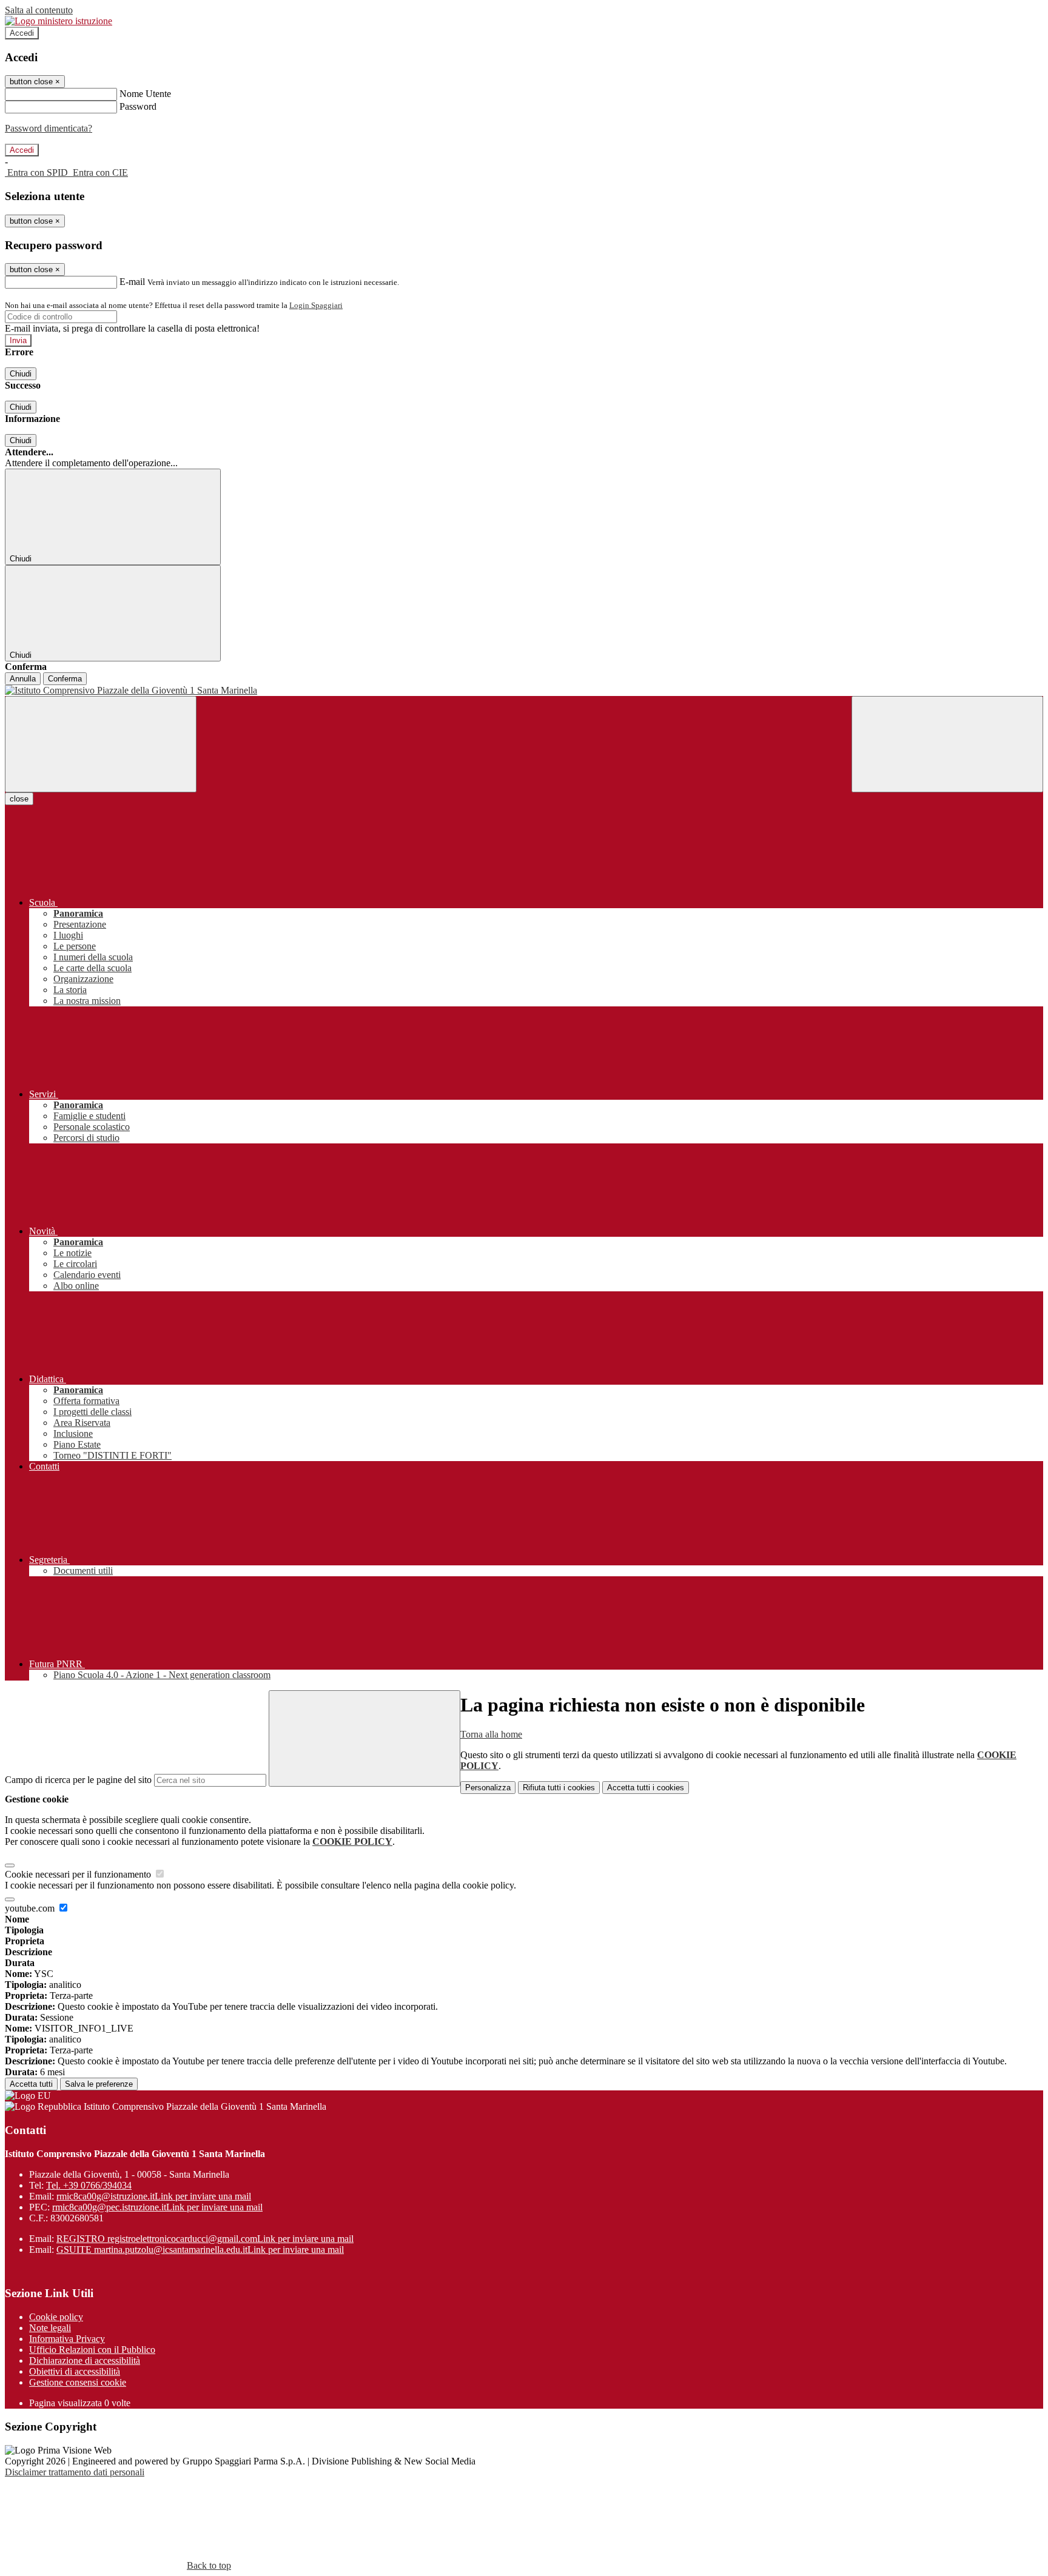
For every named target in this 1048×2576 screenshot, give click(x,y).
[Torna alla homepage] (524, 691)
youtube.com (31, 1908)
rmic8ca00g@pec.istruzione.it (157, 2207)
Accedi (22, 33)
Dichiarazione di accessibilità (85, 2360)
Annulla (23, 679)
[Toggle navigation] (101, 744)
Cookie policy (56, 2317)
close (19, 799)
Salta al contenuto (39, 10)
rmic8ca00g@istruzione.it (154, 2196)
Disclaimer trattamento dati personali (75, 2472)
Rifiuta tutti (559, 1788)
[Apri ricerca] (947, 744)
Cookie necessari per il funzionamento (79, 1874)
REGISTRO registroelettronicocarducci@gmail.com (205, 2239)
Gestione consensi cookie (78, 2382)
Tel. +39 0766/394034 (89, 2185)
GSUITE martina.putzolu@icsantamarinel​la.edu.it (200, 2250)
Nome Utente (145, 94)
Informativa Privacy (67, 2339)
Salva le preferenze (99, 2084)
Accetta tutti (646, 1788)
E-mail (132, 282)
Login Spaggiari (316, 305)
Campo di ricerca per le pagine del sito (78, 1780)
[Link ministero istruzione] (59, 21)
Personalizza (488, 1788)
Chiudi (21, 374)
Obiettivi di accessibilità (75, 2371)
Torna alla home (491, 1734)
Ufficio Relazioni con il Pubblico (92, 2350)
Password (138, 106)
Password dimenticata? (49, 128)
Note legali (50, 2328)
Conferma (65, 679)
